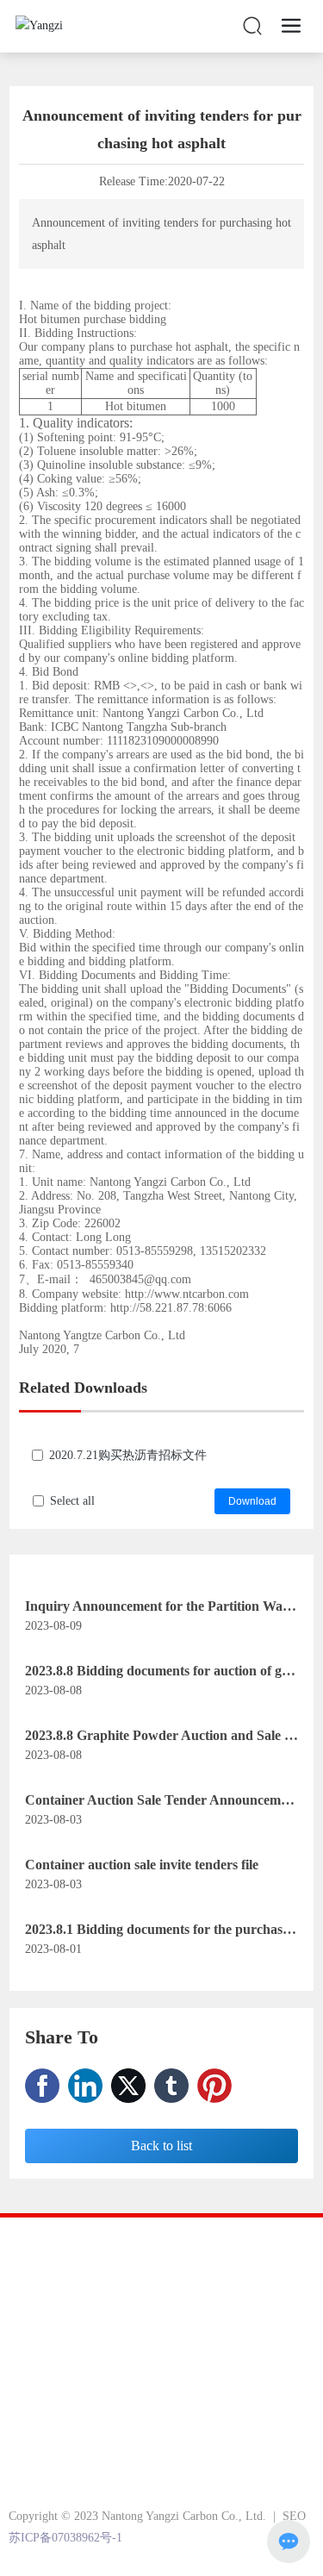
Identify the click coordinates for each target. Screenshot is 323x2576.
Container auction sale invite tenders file (142, 1865)
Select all (72, 1501)
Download (252, 1501)
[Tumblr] (171, 2086)
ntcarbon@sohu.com (130, 2444)
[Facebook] (42, 2086)
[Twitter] (128, 2086)
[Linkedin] (85, 2086)
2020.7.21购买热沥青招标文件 (128, 1455)
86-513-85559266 (100, 2398)
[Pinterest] (214, 2086)
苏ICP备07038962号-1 (65, 2538)
